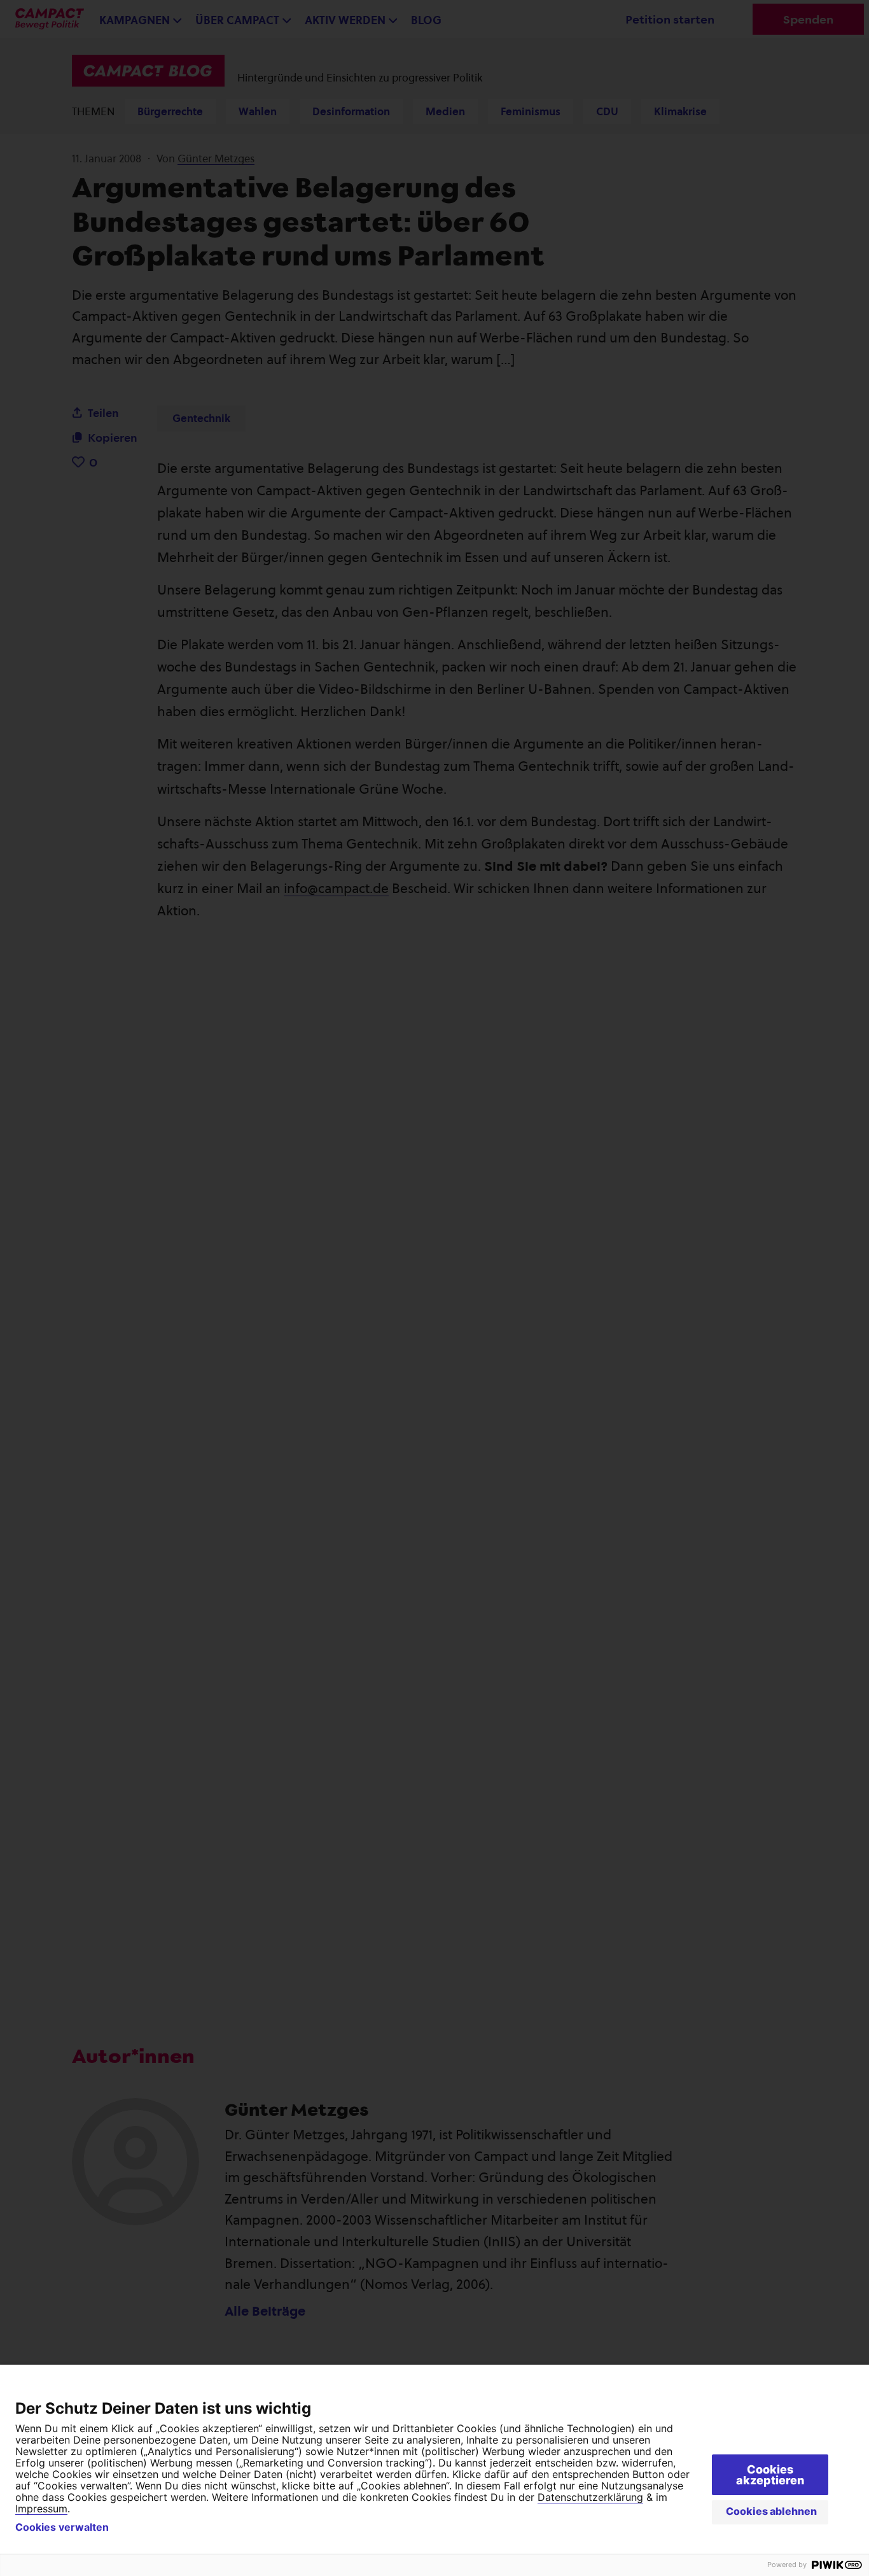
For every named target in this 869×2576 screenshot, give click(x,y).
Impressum (41, 2509)
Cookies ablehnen (771, 2511)
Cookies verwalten (62, 2527)
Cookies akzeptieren (770, 2475)
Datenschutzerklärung (590, 2497)
